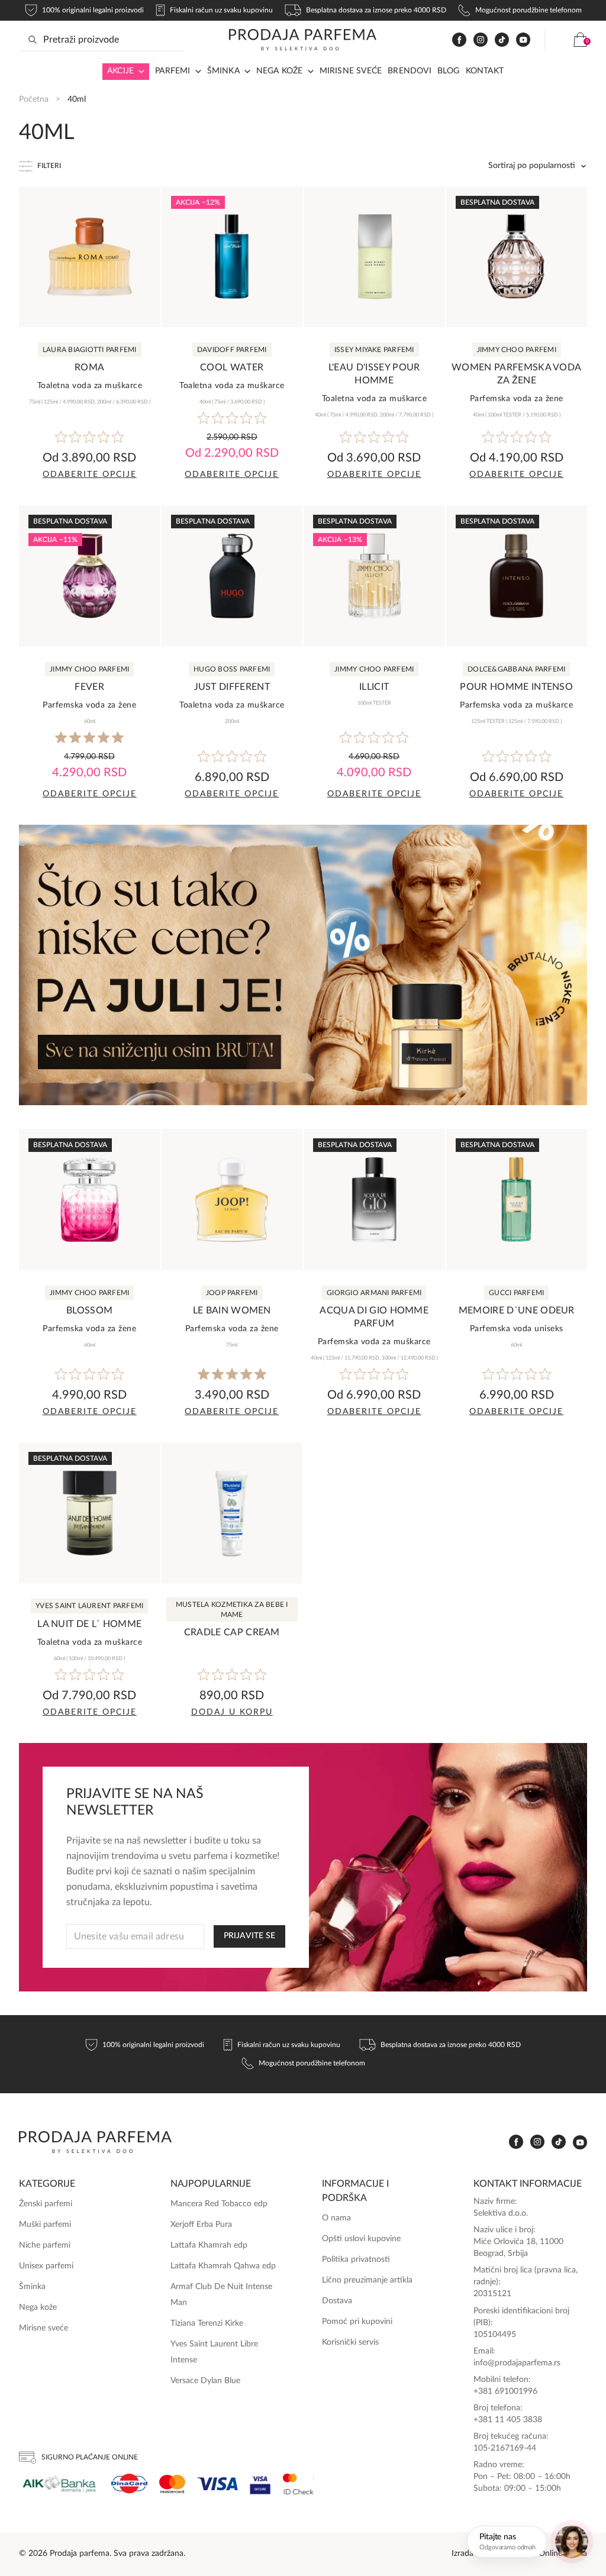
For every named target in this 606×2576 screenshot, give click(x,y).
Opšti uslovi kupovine (361, 2239)
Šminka (223, 71)
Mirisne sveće (351, 71)
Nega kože (280, 71)
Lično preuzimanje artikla (367, 2280)
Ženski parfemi (46, 2204)
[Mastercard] (172, 2484)
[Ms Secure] (298, 2484)
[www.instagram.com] (481, 40)
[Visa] (217, 2484)
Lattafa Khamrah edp (209, 2245)
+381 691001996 (505, 2391)
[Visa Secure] (260, 2484)
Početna (34, 99)
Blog (449, 71)
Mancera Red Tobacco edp (219, 2204)
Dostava (337, 2301)
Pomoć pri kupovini (357, 2322)
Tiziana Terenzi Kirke (207, 2323)
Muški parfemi (45, 2225)
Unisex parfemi (46, 2266)
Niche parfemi (45, 2245)
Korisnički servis (350, 2342)
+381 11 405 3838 (508, 2420)
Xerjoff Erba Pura (201, 2225)
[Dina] (129, 2484)
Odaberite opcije (90, 474)
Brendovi (410, 71)
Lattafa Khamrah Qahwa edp (223, 2266)
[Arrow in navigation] (139, 72)
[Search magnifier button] (33, 40)
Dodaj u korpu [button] (232, 1712)
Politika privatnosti (356, 2259)
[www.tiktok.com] (502, 40)
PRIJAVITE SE (249, 1936)
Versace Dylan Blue (205, 2381)
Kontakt (485, 71)
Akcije (120, 71)
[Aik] (59, 2484)
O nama (336, 2218)
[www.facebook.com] (459, 40)
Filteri (49, 166)
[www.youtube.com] (523, 40)
